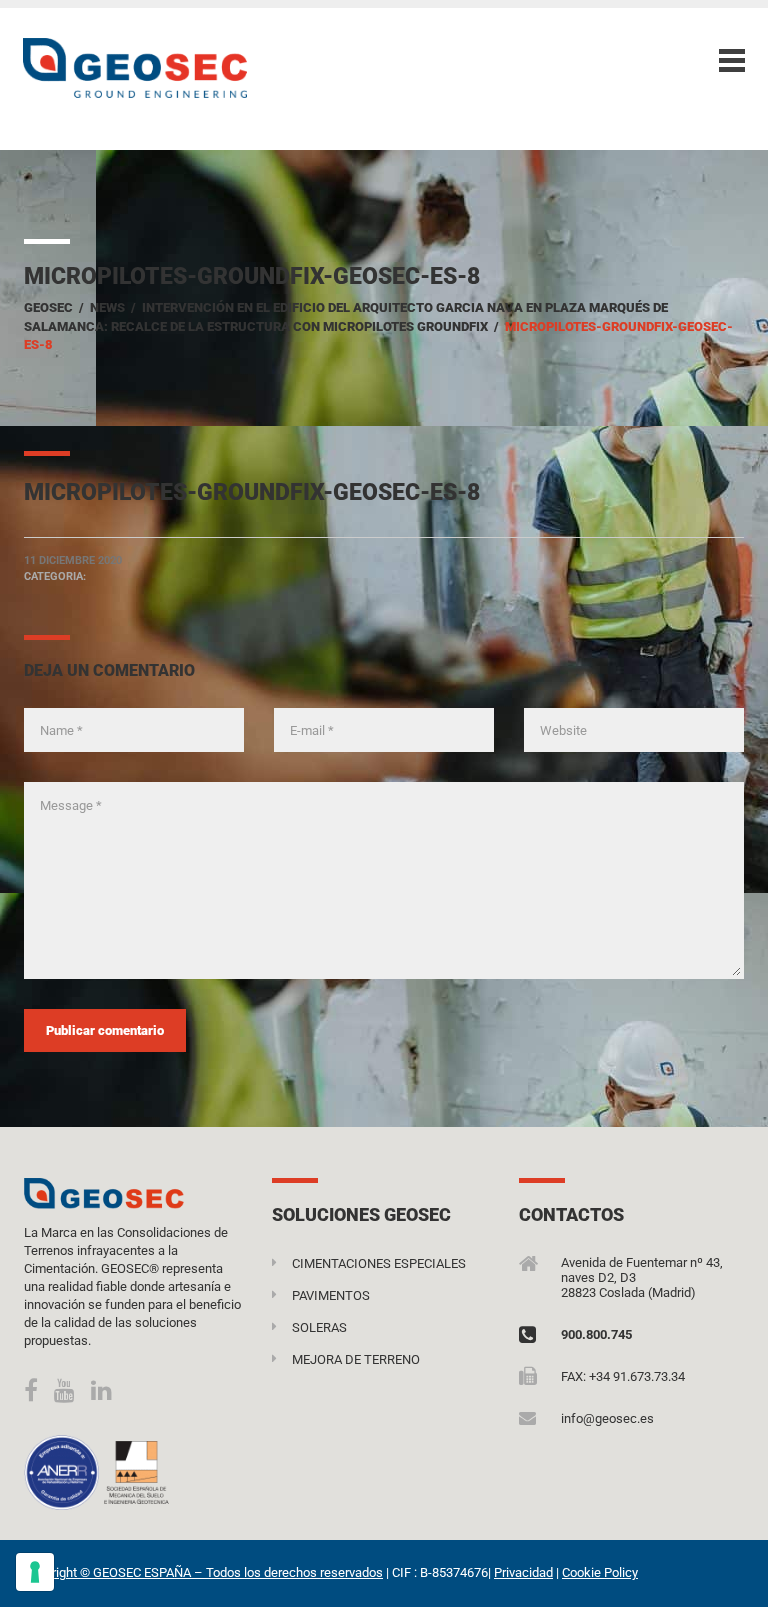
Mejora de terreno (356, 1359)
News (107, 307)
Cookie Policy (600, 1572)
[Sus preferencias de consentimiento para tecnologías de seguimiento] (35, 1572)
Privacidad (523, 1572)
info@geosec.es (607, 1418)
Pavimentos (331, 1295)
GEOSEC (48, 307)
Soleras (319, 1327)
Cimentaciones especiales (379, 1263)
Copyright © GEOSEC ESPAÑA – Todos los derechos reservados (203, 1572)
